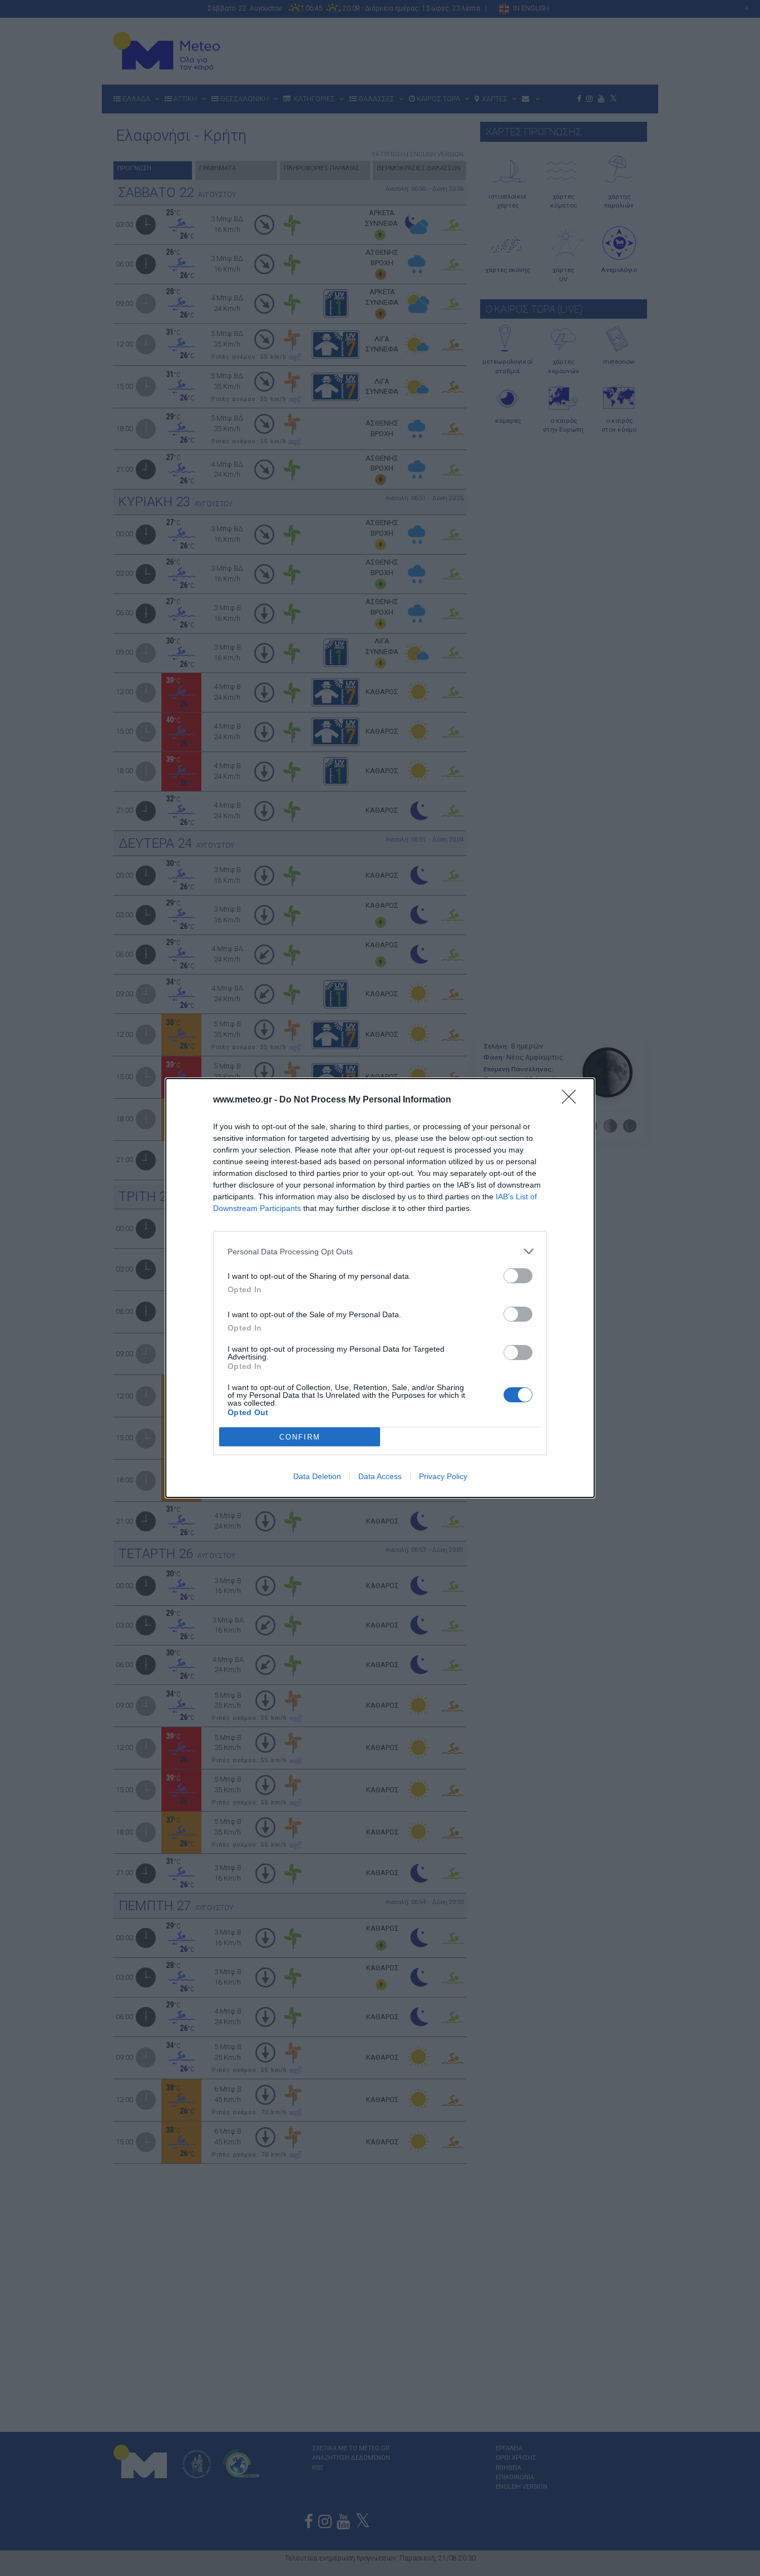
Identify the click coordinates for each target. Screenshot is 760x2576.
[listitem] (380, 1251)
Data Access (380, 1476)
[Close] (573, 1100)
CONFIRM (300, 1437)
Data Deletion (317, 1476)
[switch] (518, 1276)
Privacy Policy (443, 1476)
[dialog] (380, 1288)
